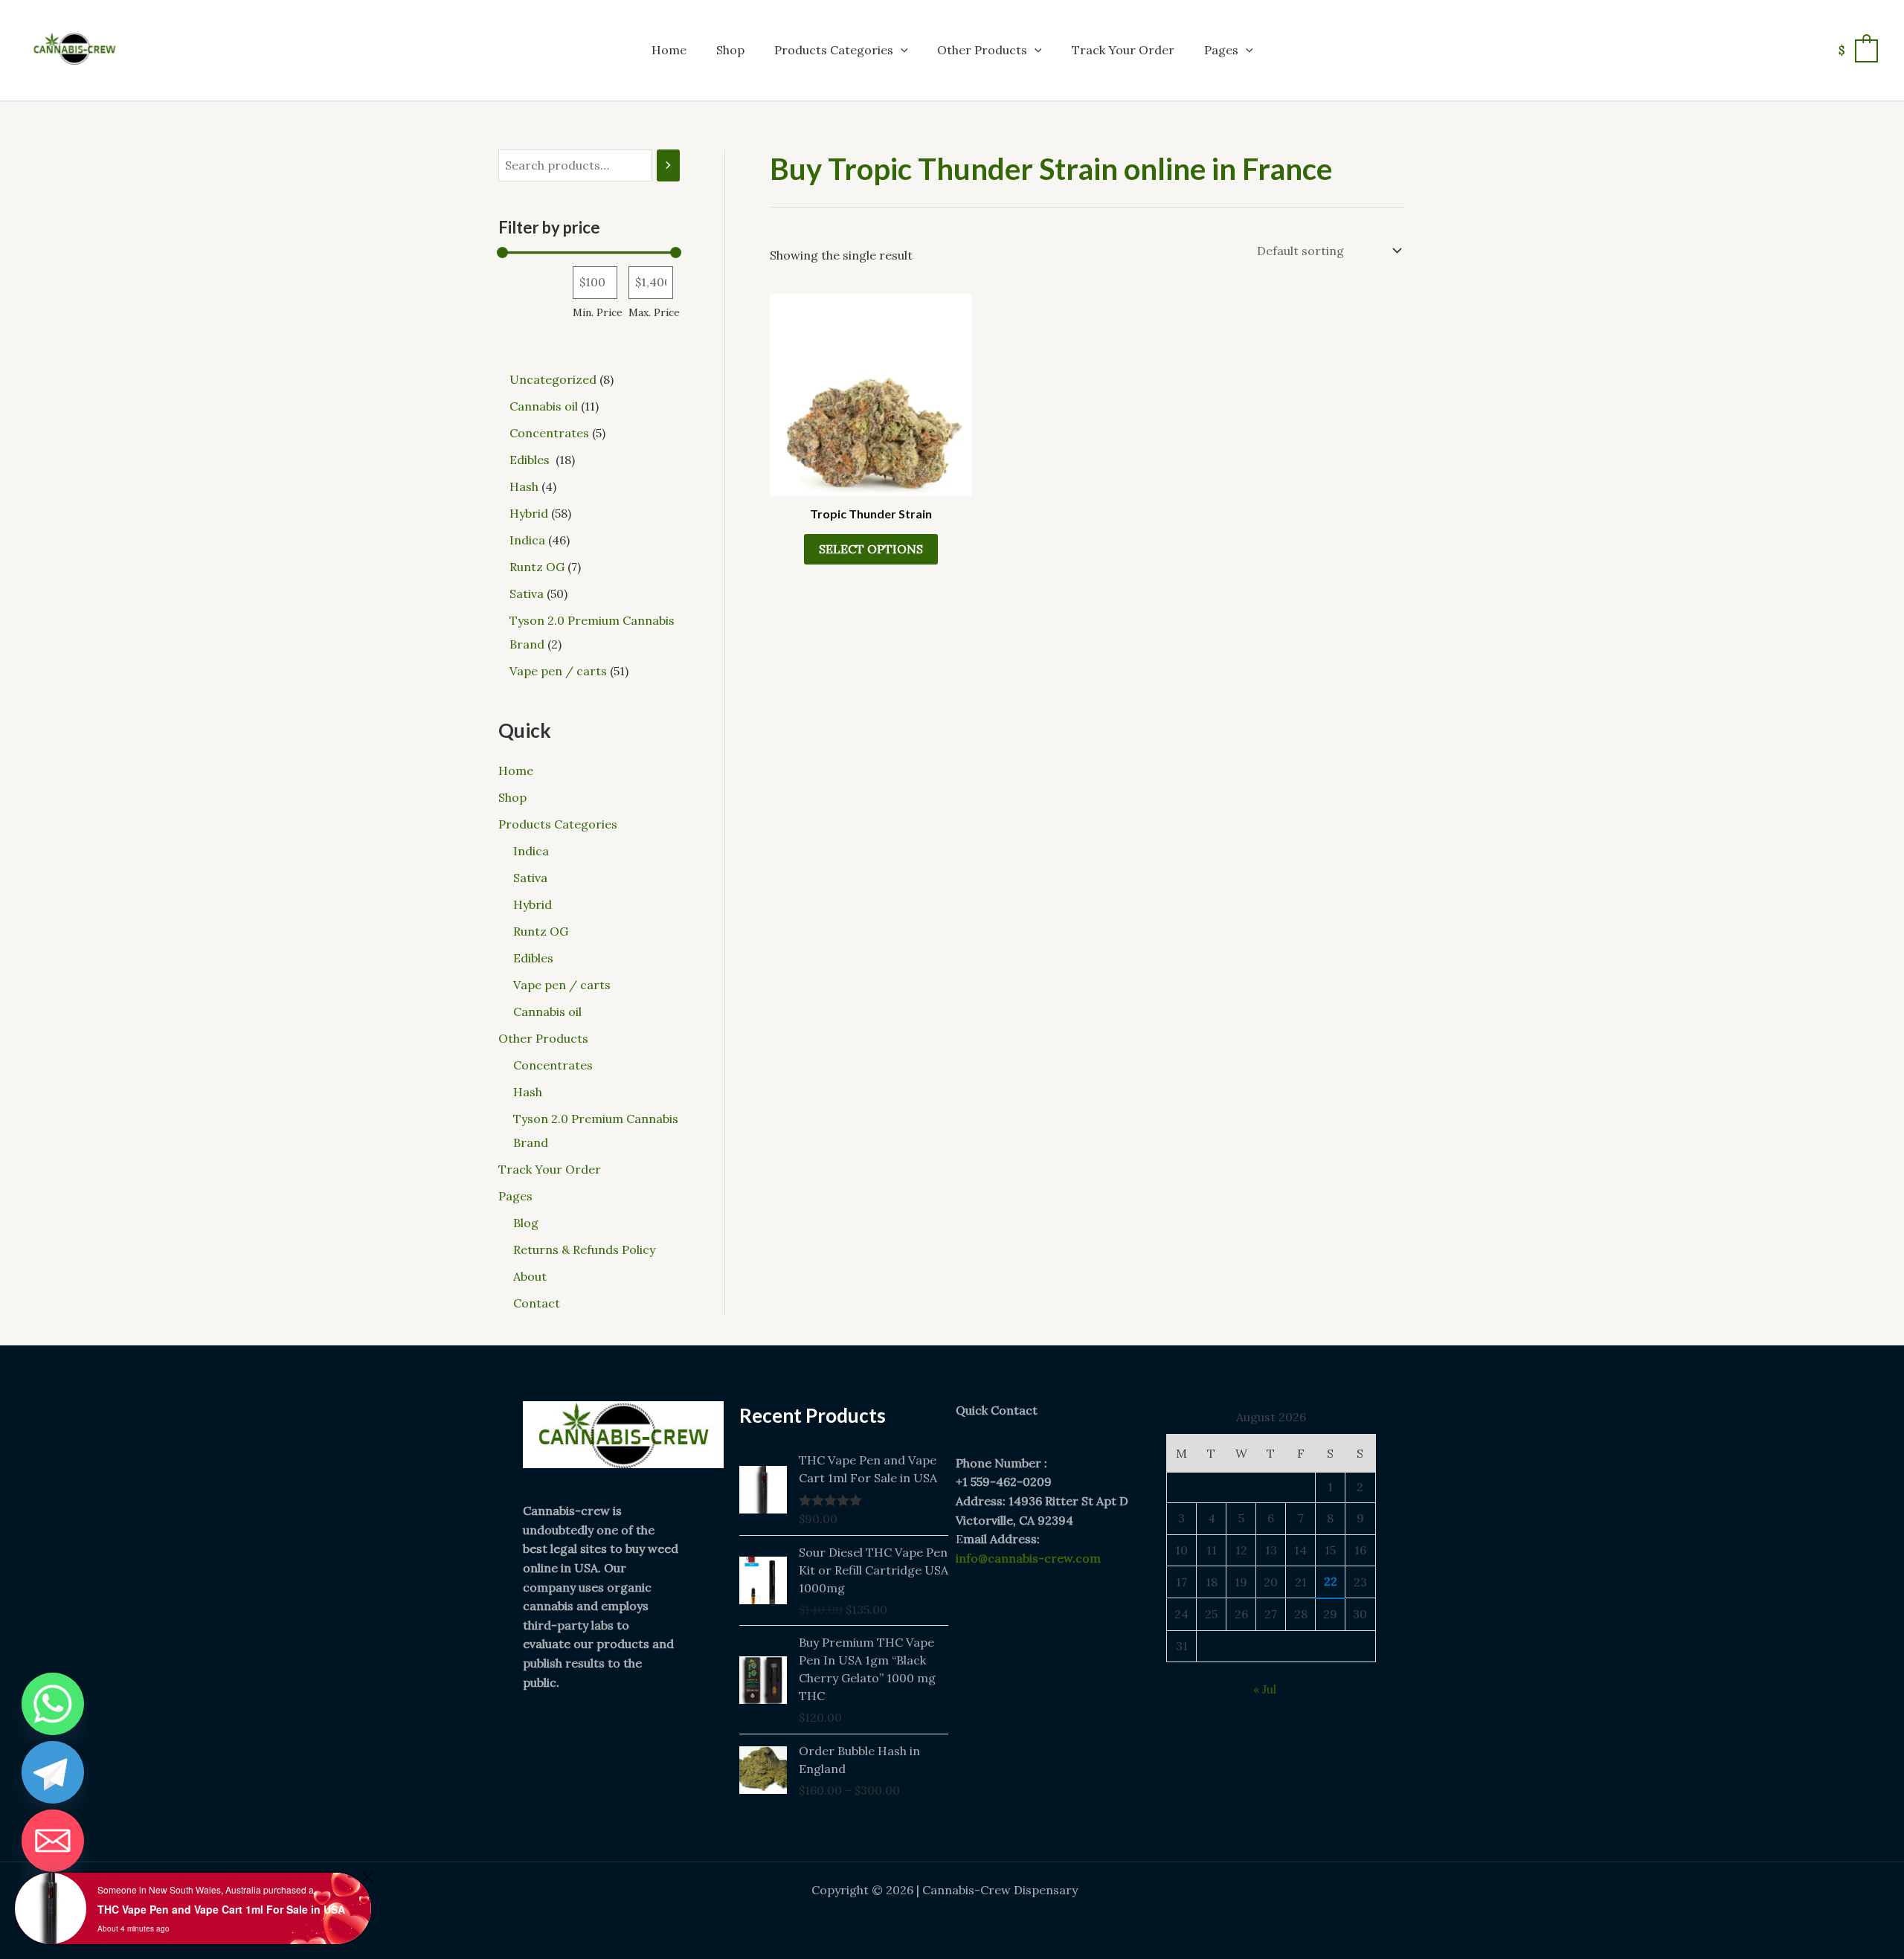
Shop (730, 50)
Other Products (982, 50)
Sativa (530, 878)
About (530, 1276)
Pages (1221, 50)
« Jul (1265, 1689)
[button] (901, 50)
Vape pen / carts (562, 985)
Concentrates (553, 1065)
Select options (871, 549)
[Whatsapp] (53, 1704)
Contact (537, 1303)
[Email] (53, 1841)
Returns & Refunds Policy (584, 1249)
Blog (526, 1223)
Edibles (535, 958)
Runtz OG (541, 931)
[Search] (668, 165)
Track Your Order (1123, 50)
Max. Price (654, 312)
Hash (528, 1092)
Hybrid (533, 904)
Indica (531, 851)
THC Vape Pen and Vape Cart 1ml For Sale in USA (221, 1909)
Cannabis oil (547, 1011)
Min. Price (598, 312)
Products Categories (834, 50)
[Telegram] (53, 1772)
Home (669, 50)
